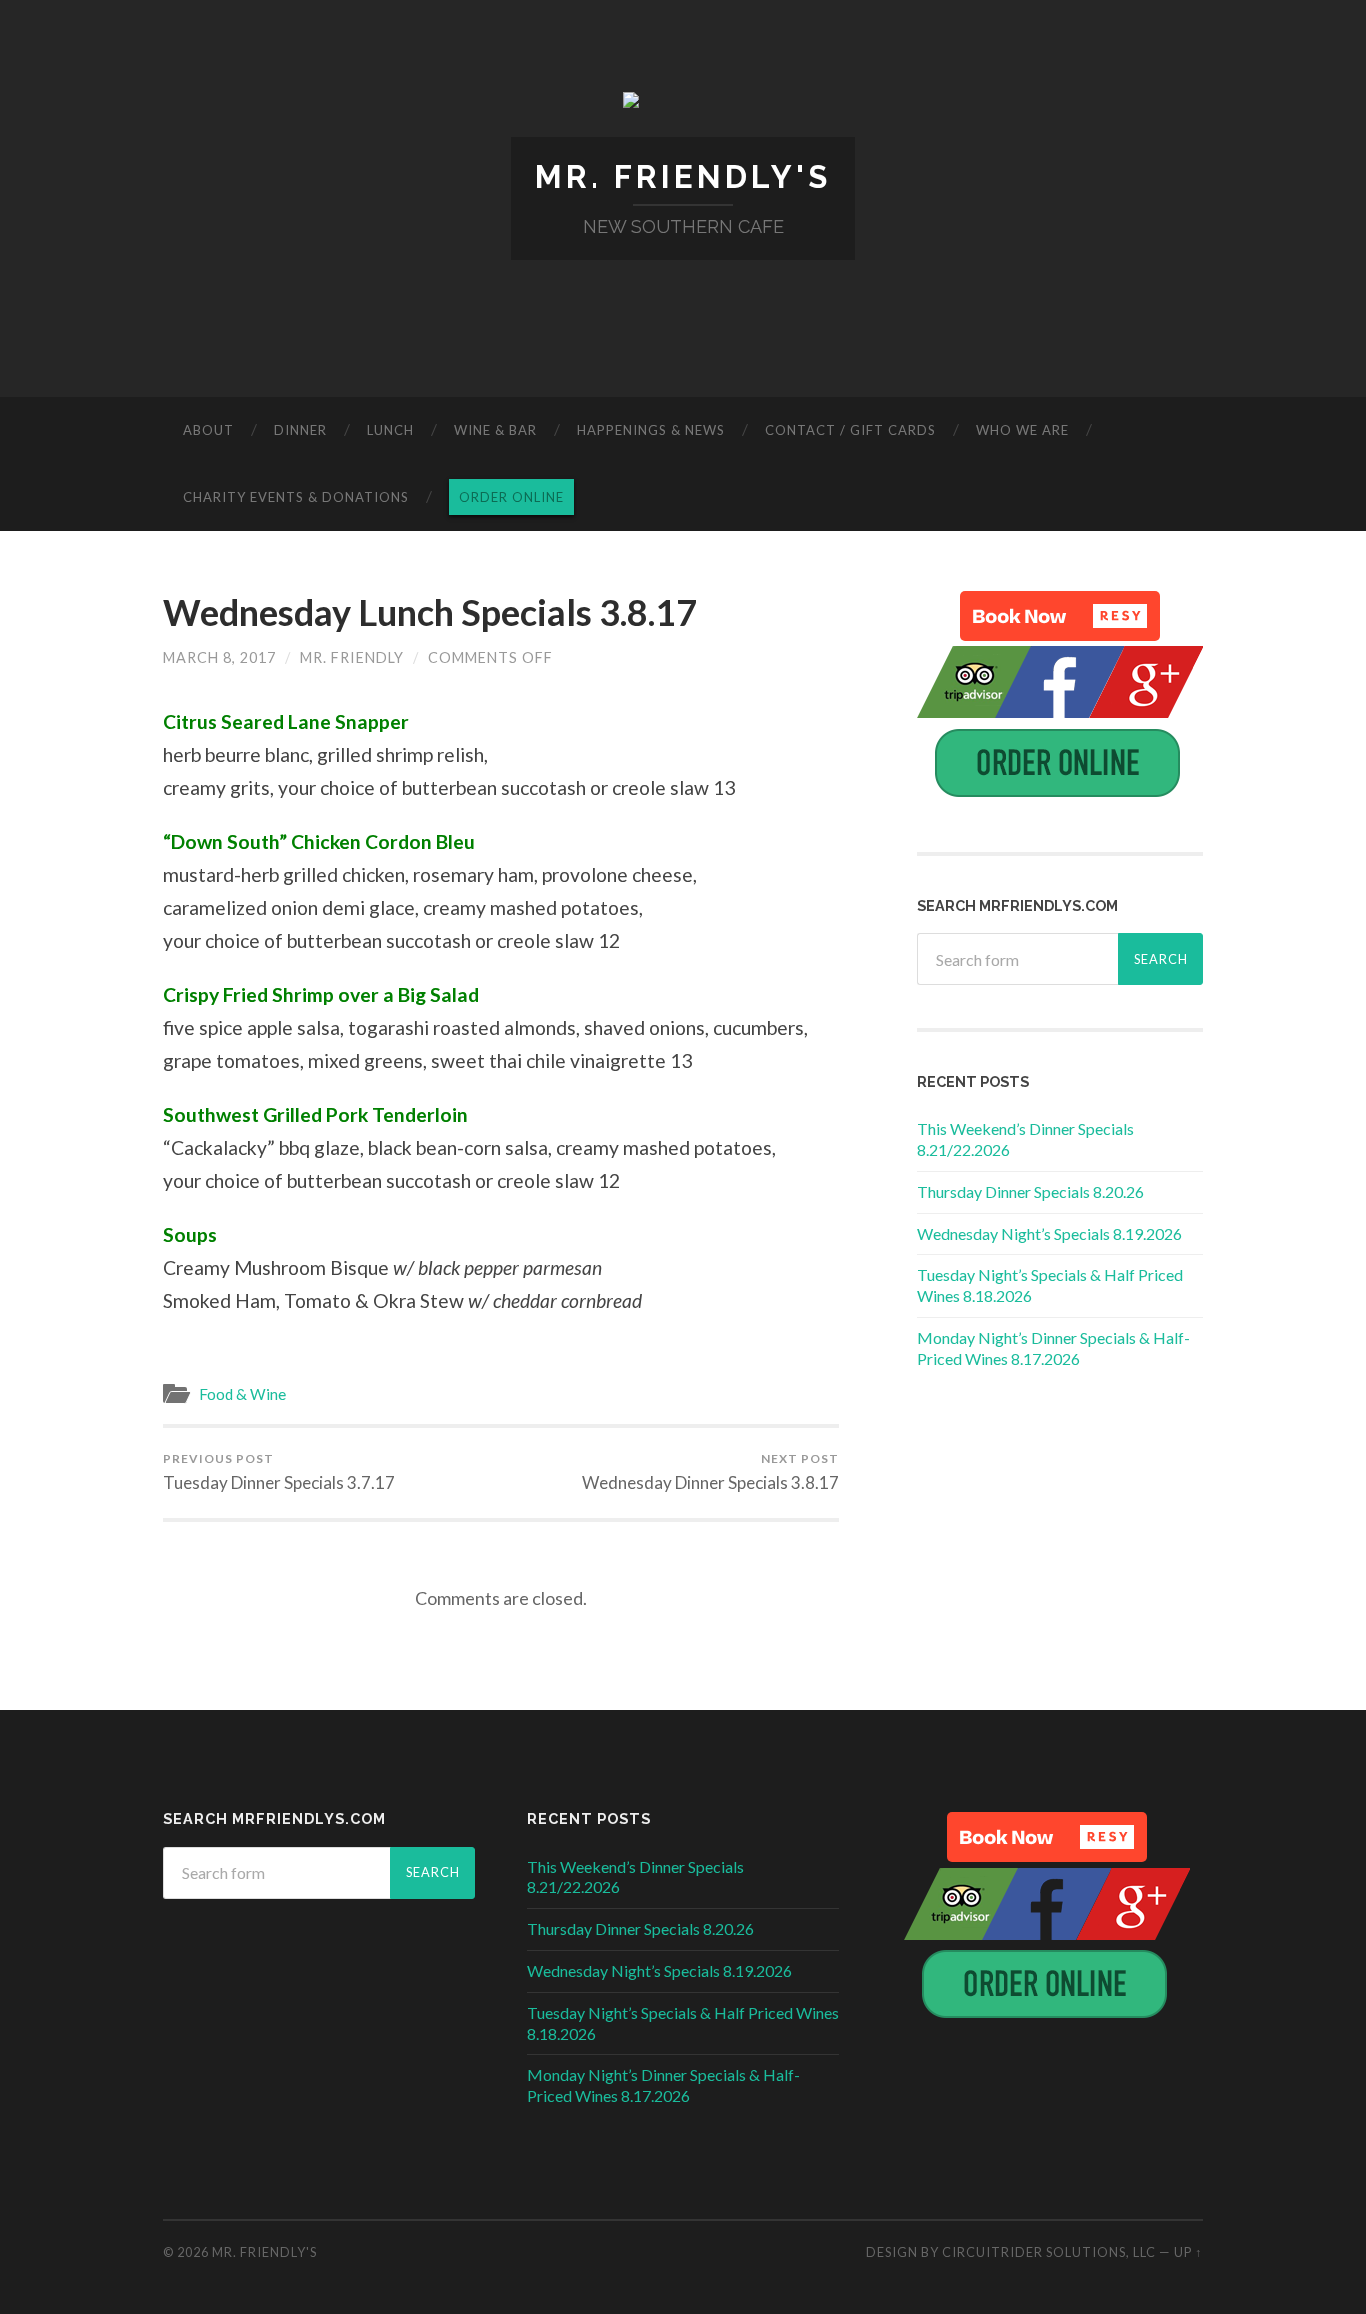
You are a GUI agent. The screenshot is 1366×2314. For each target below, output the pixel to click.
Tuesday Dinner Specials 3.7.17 (279, 1472)
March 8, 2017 (219, 657)
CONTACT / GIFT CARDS (850, 430)
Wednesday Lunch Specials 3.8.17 (430, 612)
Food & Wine (242, 1394)
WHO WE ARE (1022, 430)
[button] (1060, 616)
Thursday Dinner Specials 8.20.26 (1030, 1191)
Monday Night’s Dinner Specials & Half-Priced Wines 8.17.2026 (1053, 1348)
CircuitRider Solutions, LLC (1049, 2252)
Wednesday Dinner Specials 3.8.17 (710, 1472)
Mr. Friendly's (683, 176)
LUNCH (390, 430)
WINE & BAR (495, 430)
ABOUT (208, 430)
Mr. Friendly (352, 657)
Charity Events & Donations (296, 497)
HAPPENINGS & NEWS (651, 430)
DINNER (300, 430)
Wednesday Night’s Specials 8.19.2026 (1049, 1233)
